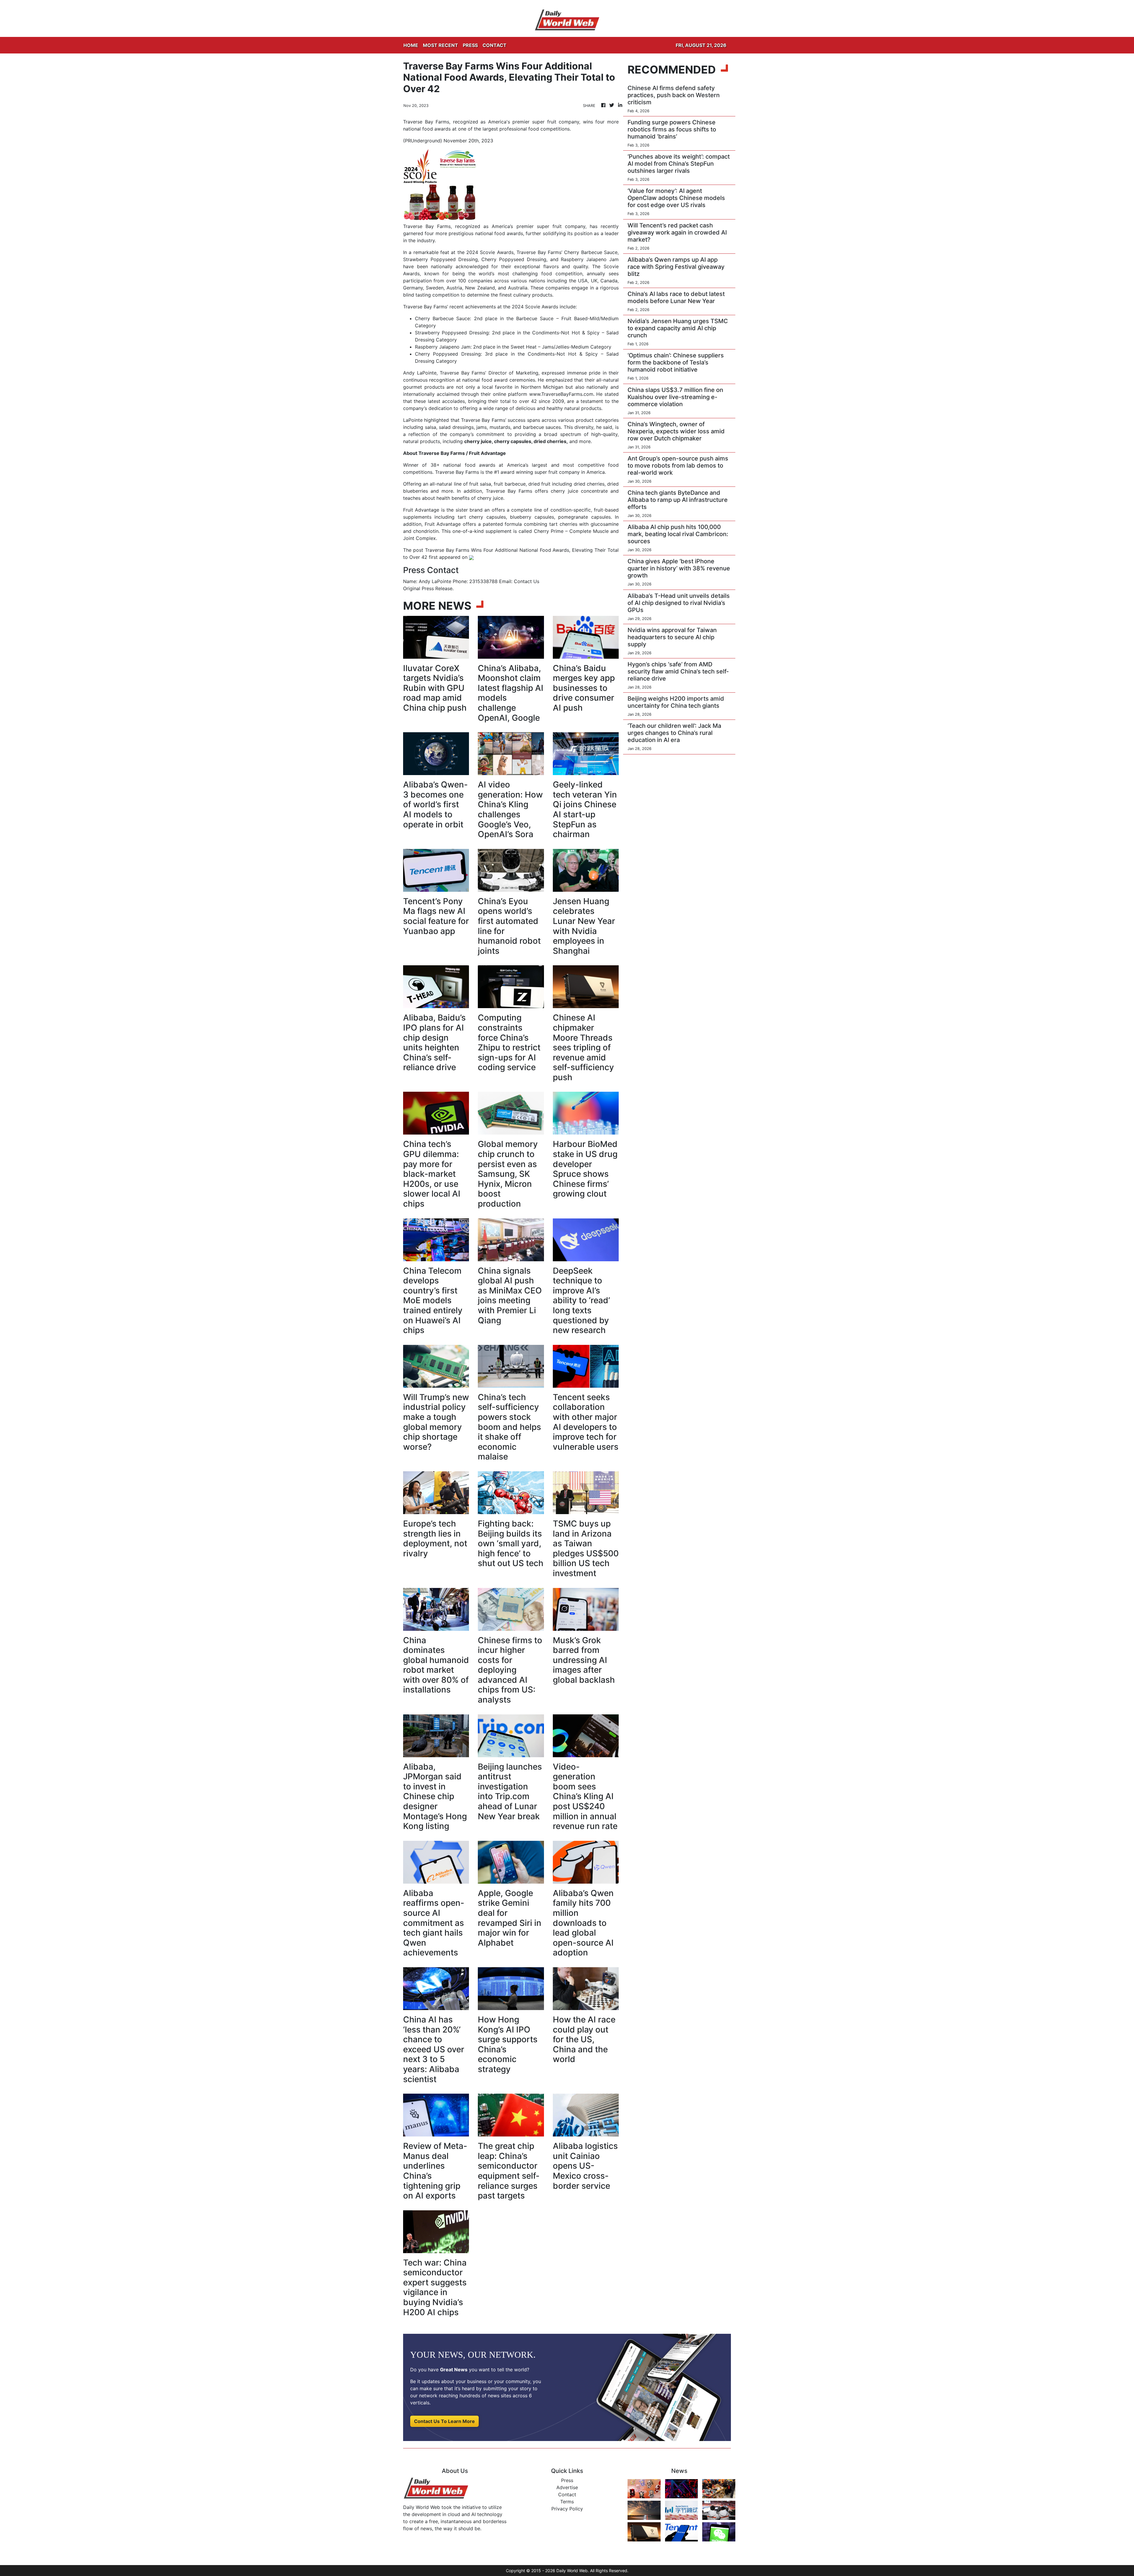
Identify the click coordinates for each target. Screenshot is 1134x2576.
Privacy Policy (567, 2509)
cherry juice (478, 441)
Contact (567, 2494)
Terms (567, 2502)
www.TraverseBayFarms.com (561, 394)
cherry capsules (513, 441)
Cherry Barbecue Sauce (442, 318)
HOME (411, 45)
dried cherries (550, 441)
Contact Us (527, 581)
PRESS (470, 45)
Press (567, 2480)
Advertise (567, 2487)
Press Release (437, 588)
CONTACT (495, 45)
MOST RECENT (440, 45)
